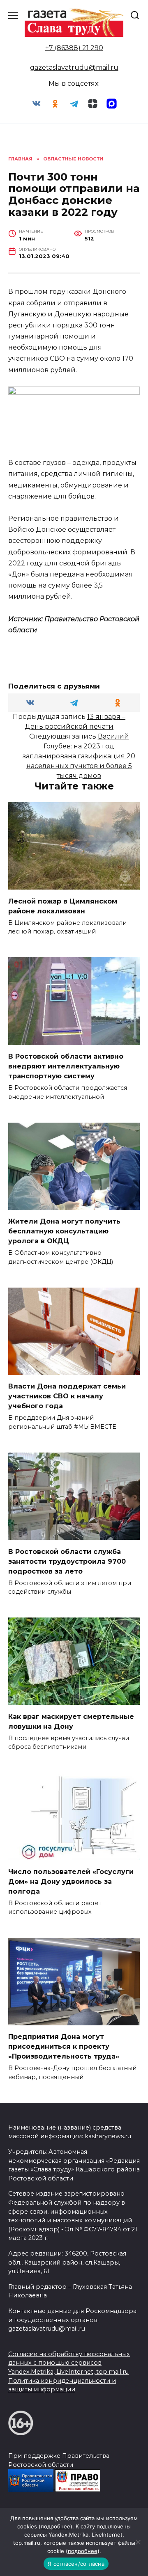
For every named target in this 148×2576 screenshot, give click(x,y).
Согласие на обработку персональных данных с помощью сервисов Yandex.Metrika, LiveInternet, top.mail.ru (69, 2363)
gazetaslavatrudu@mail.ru (74, 67)
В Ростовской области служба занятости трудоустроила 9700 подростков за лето (67, 1561)
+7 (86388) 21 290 (74, 48)
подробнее (55, 2526)
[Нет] (138, 2542)
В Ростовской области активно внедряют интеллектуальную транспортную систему (66, 1066)
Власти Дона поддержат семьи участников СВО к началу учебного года (67, 1396)
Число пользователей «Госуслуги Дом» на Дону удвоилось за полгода (71, 1881)
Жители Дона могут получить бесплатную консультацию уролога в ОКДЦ (64, 1231)
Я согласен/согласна (76, 2564)
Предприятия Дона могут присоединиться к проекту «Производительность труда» (64, 2046)
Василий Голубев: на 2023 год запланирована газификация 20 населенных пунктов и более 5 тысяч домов (79, 756)
